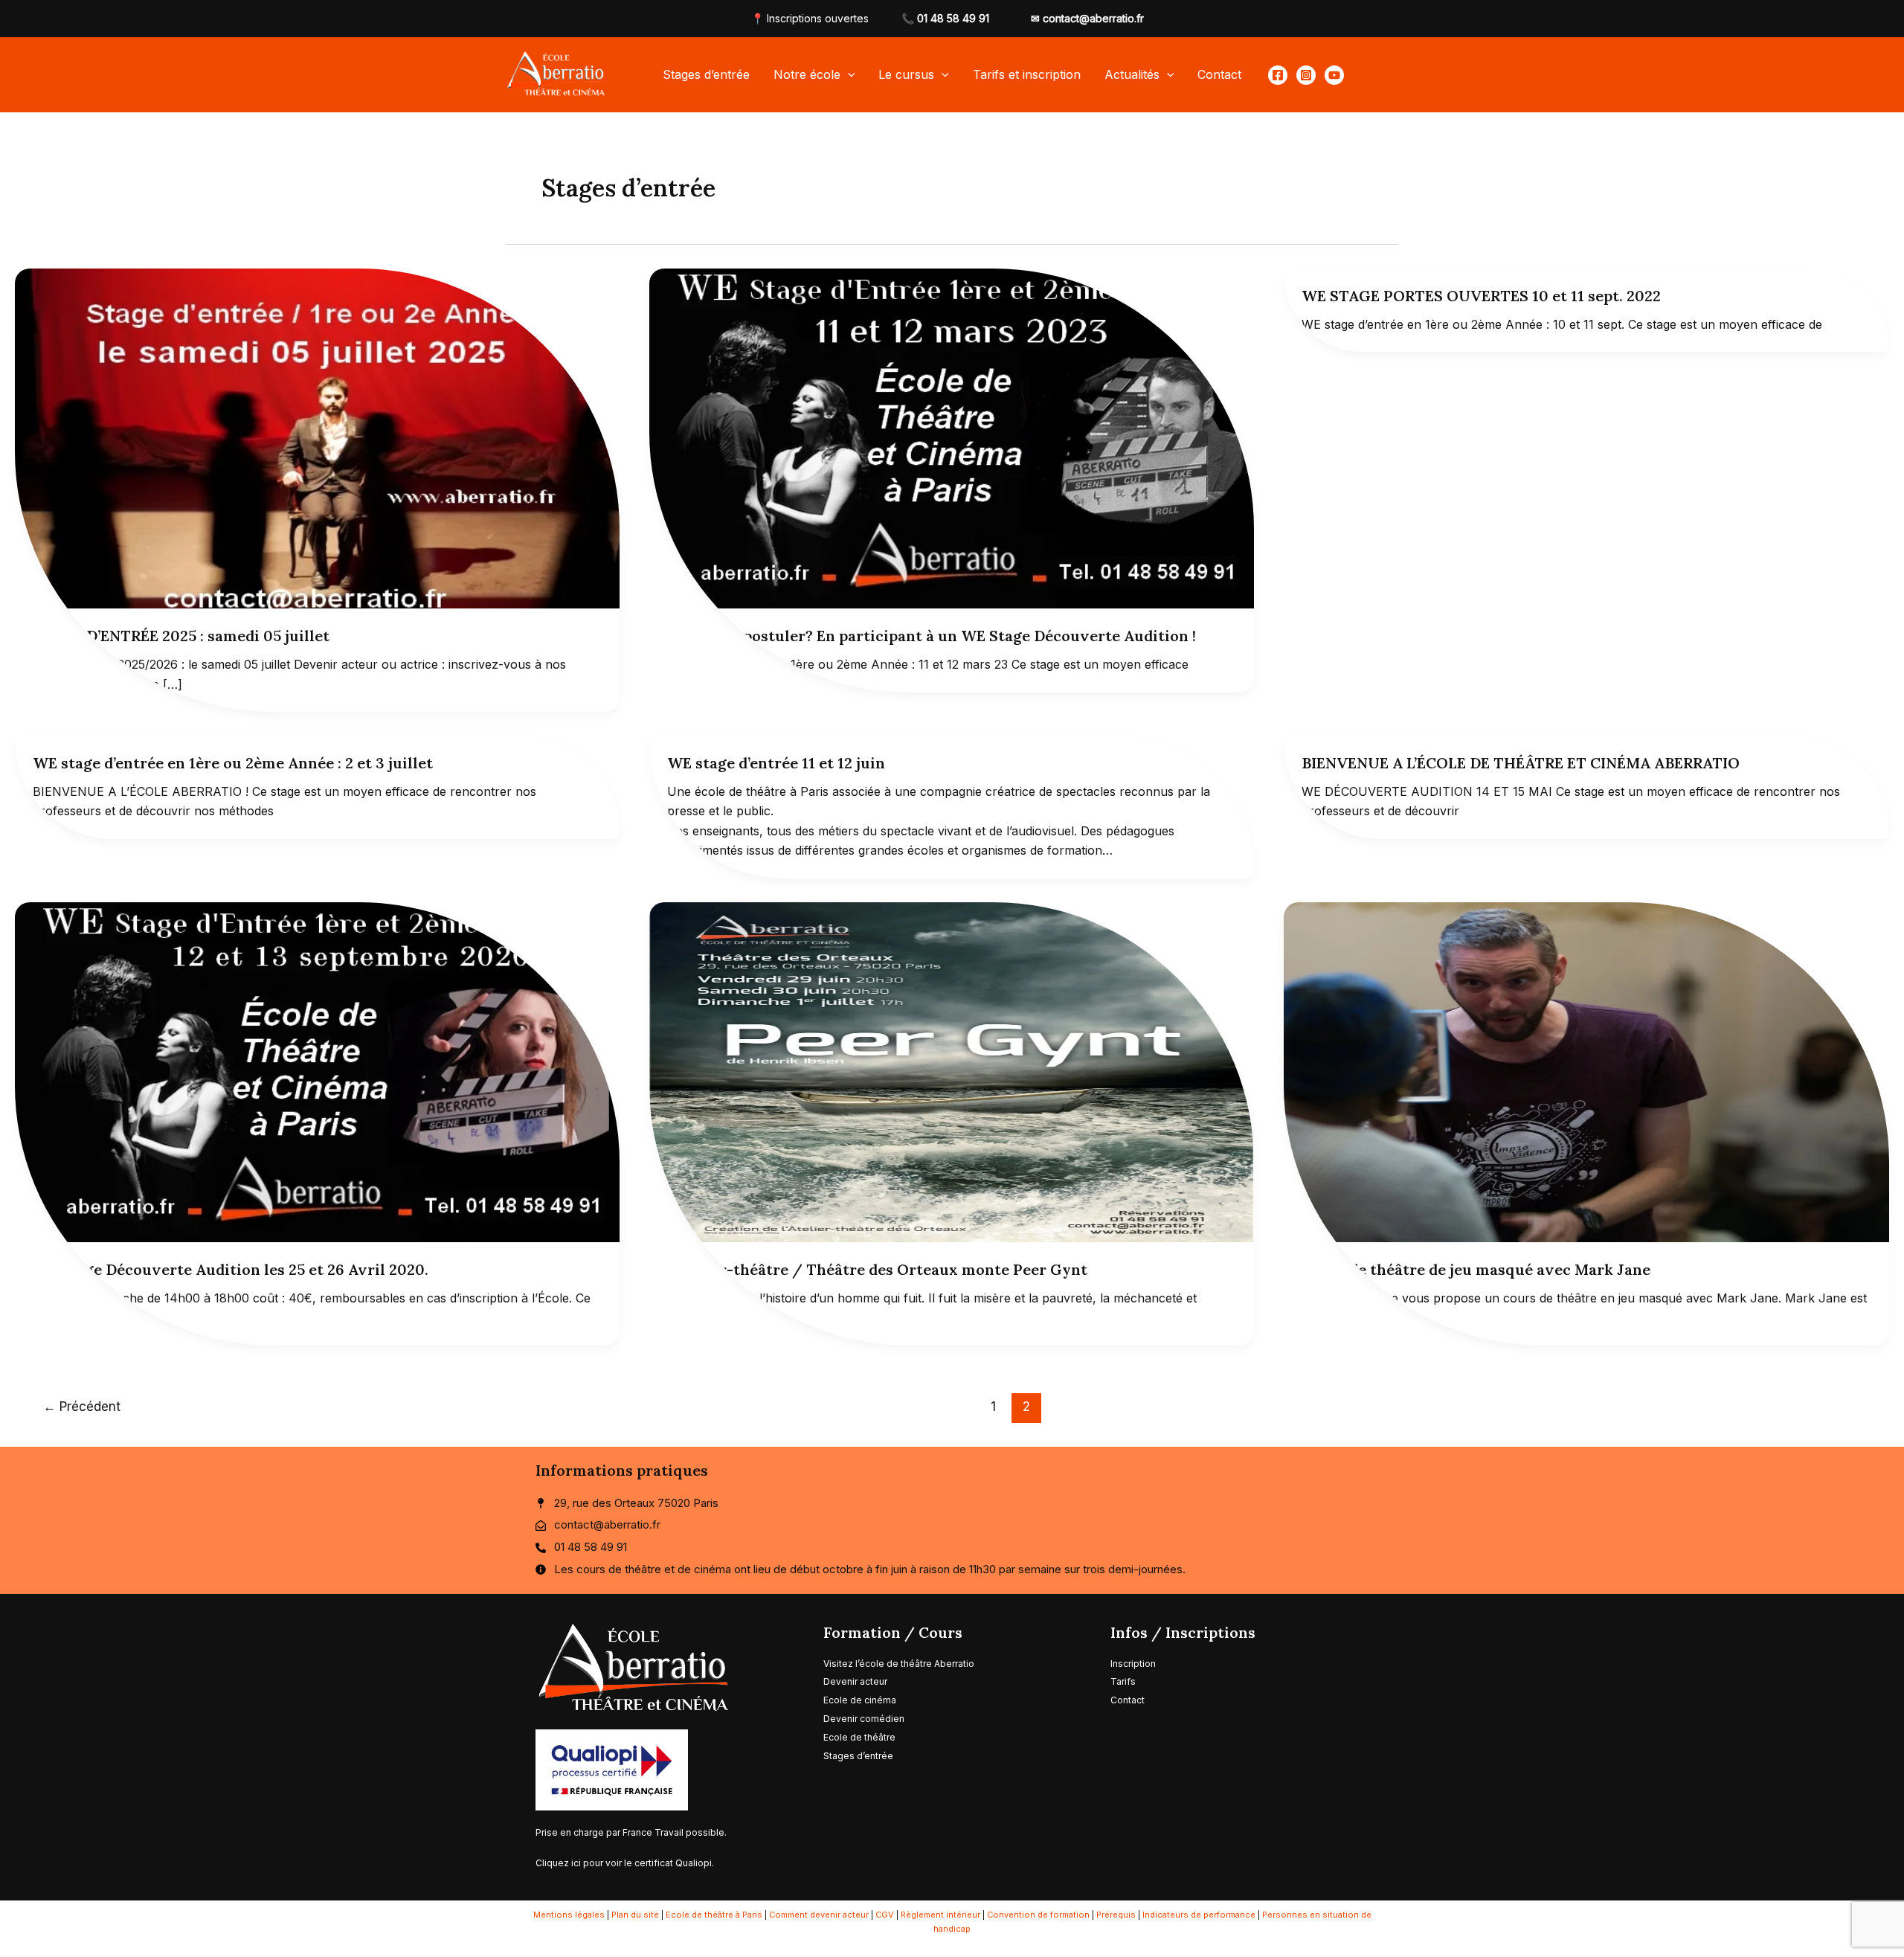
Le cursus (906, 74)
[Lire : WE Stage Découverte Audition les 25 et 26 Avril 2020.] (317, 1071)
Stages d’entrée (706, 74)
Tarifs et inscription (1027, 74)
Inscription (1133, 1664)
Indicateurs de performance (1199, 1915)
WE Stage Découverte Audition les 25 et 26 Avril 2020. (231, 1269)
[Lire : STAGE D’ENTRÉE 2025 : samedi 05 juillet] (317, 437)
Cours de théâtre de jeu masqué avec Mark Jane (1476, 1269)
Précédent (82, 1406)
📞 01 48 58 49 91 (945, 18)
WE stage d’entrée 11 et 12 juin (776, 763)
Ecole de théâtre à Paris (714, 1915)
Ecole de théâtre (859, 1737)
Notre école (807, 74)
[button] (848, 74)
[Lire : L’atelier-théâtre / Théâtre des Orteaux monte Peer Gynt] (952, 1071)
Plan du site (635, 1915)
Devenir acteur (855, 1681)
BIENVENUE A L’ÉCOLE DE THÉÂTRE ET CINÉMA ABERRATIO (1521, 763)
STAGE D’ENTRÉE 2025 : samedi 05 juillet (181, 636)
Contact (1219, 74)
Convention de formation (1038, 1915)
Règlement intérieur (940, 1915)
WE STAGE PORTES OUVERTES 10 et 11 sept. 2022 (1481, 296)
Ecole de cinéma (860, 1700)
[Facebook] (1278, 75)
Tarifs (1124, 1681)
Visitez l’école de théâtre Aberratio (899, 1664)
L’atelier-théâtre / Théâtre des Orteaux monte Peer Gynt (877, 1269)
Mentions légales (569, 1915)
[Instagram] (1306, 75)
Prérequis (1116, 1915)
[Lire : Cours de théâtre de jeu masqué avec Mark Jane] (1586, 1071)
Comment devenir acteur (819, 1915)
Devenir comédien (864, 1719)
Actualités (1132, 74)
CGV (885, 1915)
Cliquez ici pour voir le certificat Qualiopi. (625, 1863)
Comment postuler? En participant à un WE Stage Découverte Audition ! (932, 636)
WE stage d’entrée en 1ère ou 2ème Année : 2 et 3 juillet (233, 763)
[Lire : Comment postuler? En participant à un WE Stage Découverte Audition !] (952, 437)
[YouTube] (1334, 75)
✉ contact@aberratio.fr (1087, 18)
